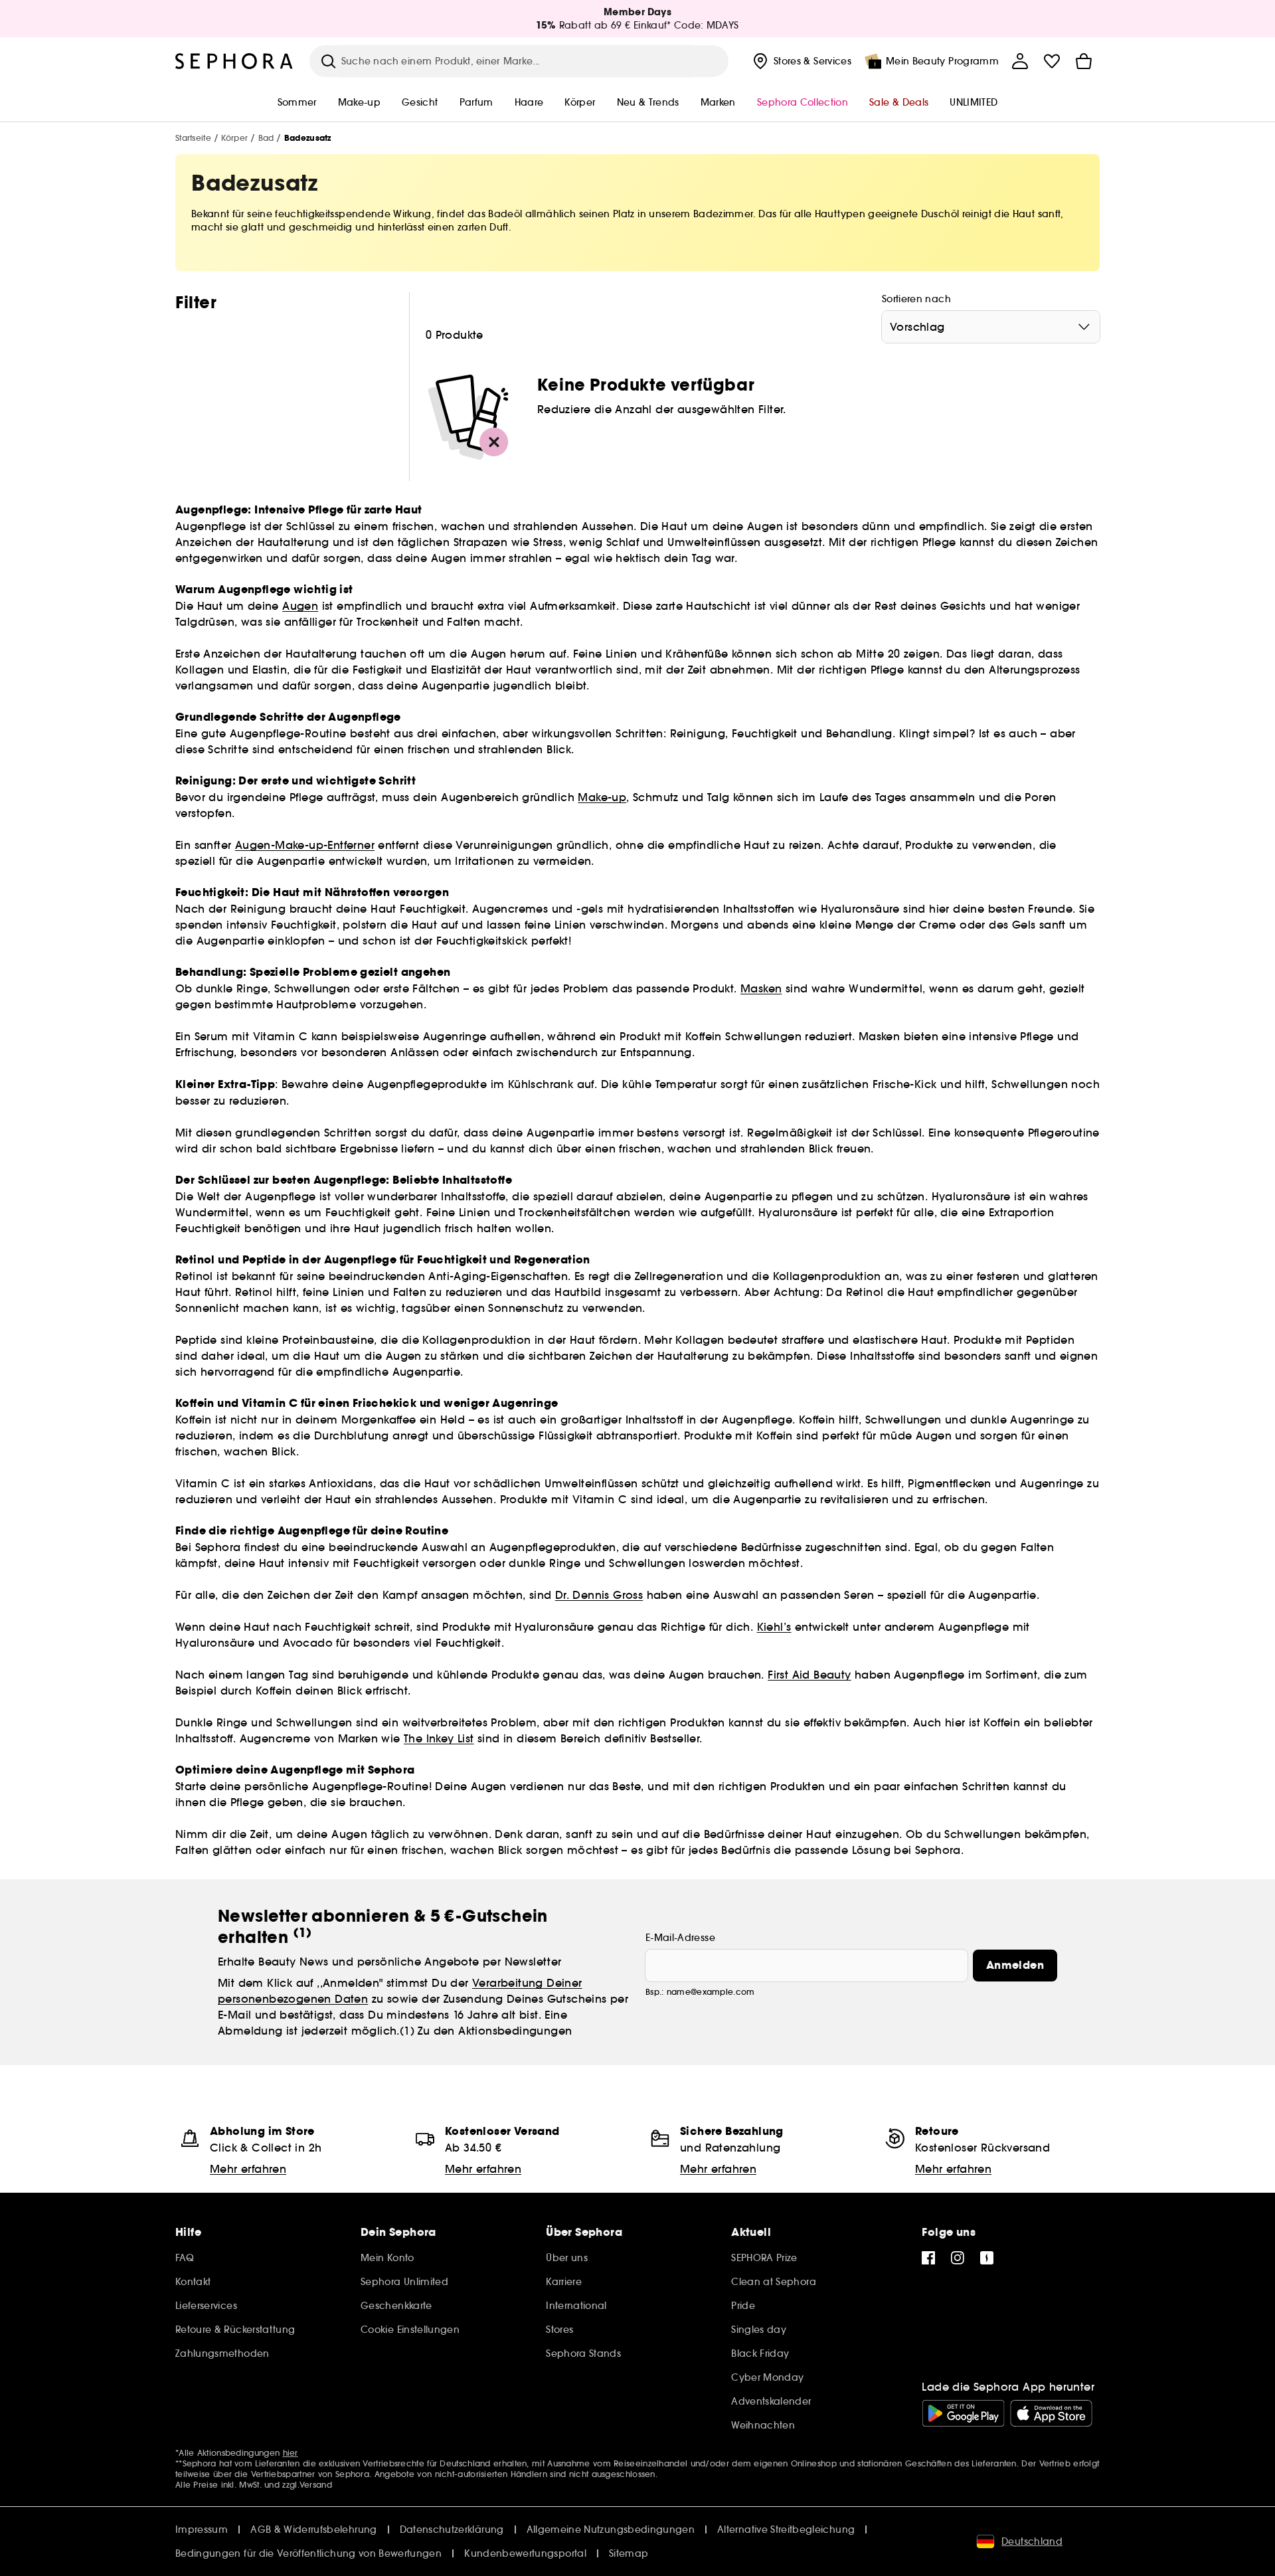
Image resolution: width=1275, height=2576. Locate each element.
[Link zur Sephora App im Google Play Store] (963, 2413)
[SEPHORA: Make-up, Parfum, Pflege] (234, 61)
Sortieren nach (916, 299)
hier (291, 2453)
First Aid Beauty (809, 1675)
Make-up (602, 797)
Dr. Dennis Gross (599, 1595)
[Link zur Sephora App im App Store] (1051, 2413)
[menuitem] (801, 61)
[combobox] (991, 327)
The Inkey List (439, 1738)
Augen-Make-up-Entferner (305, 845)
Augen (300, 606)
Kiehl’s (774, 1627)
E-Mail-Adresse (680, 1938)
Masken (761, 988)
